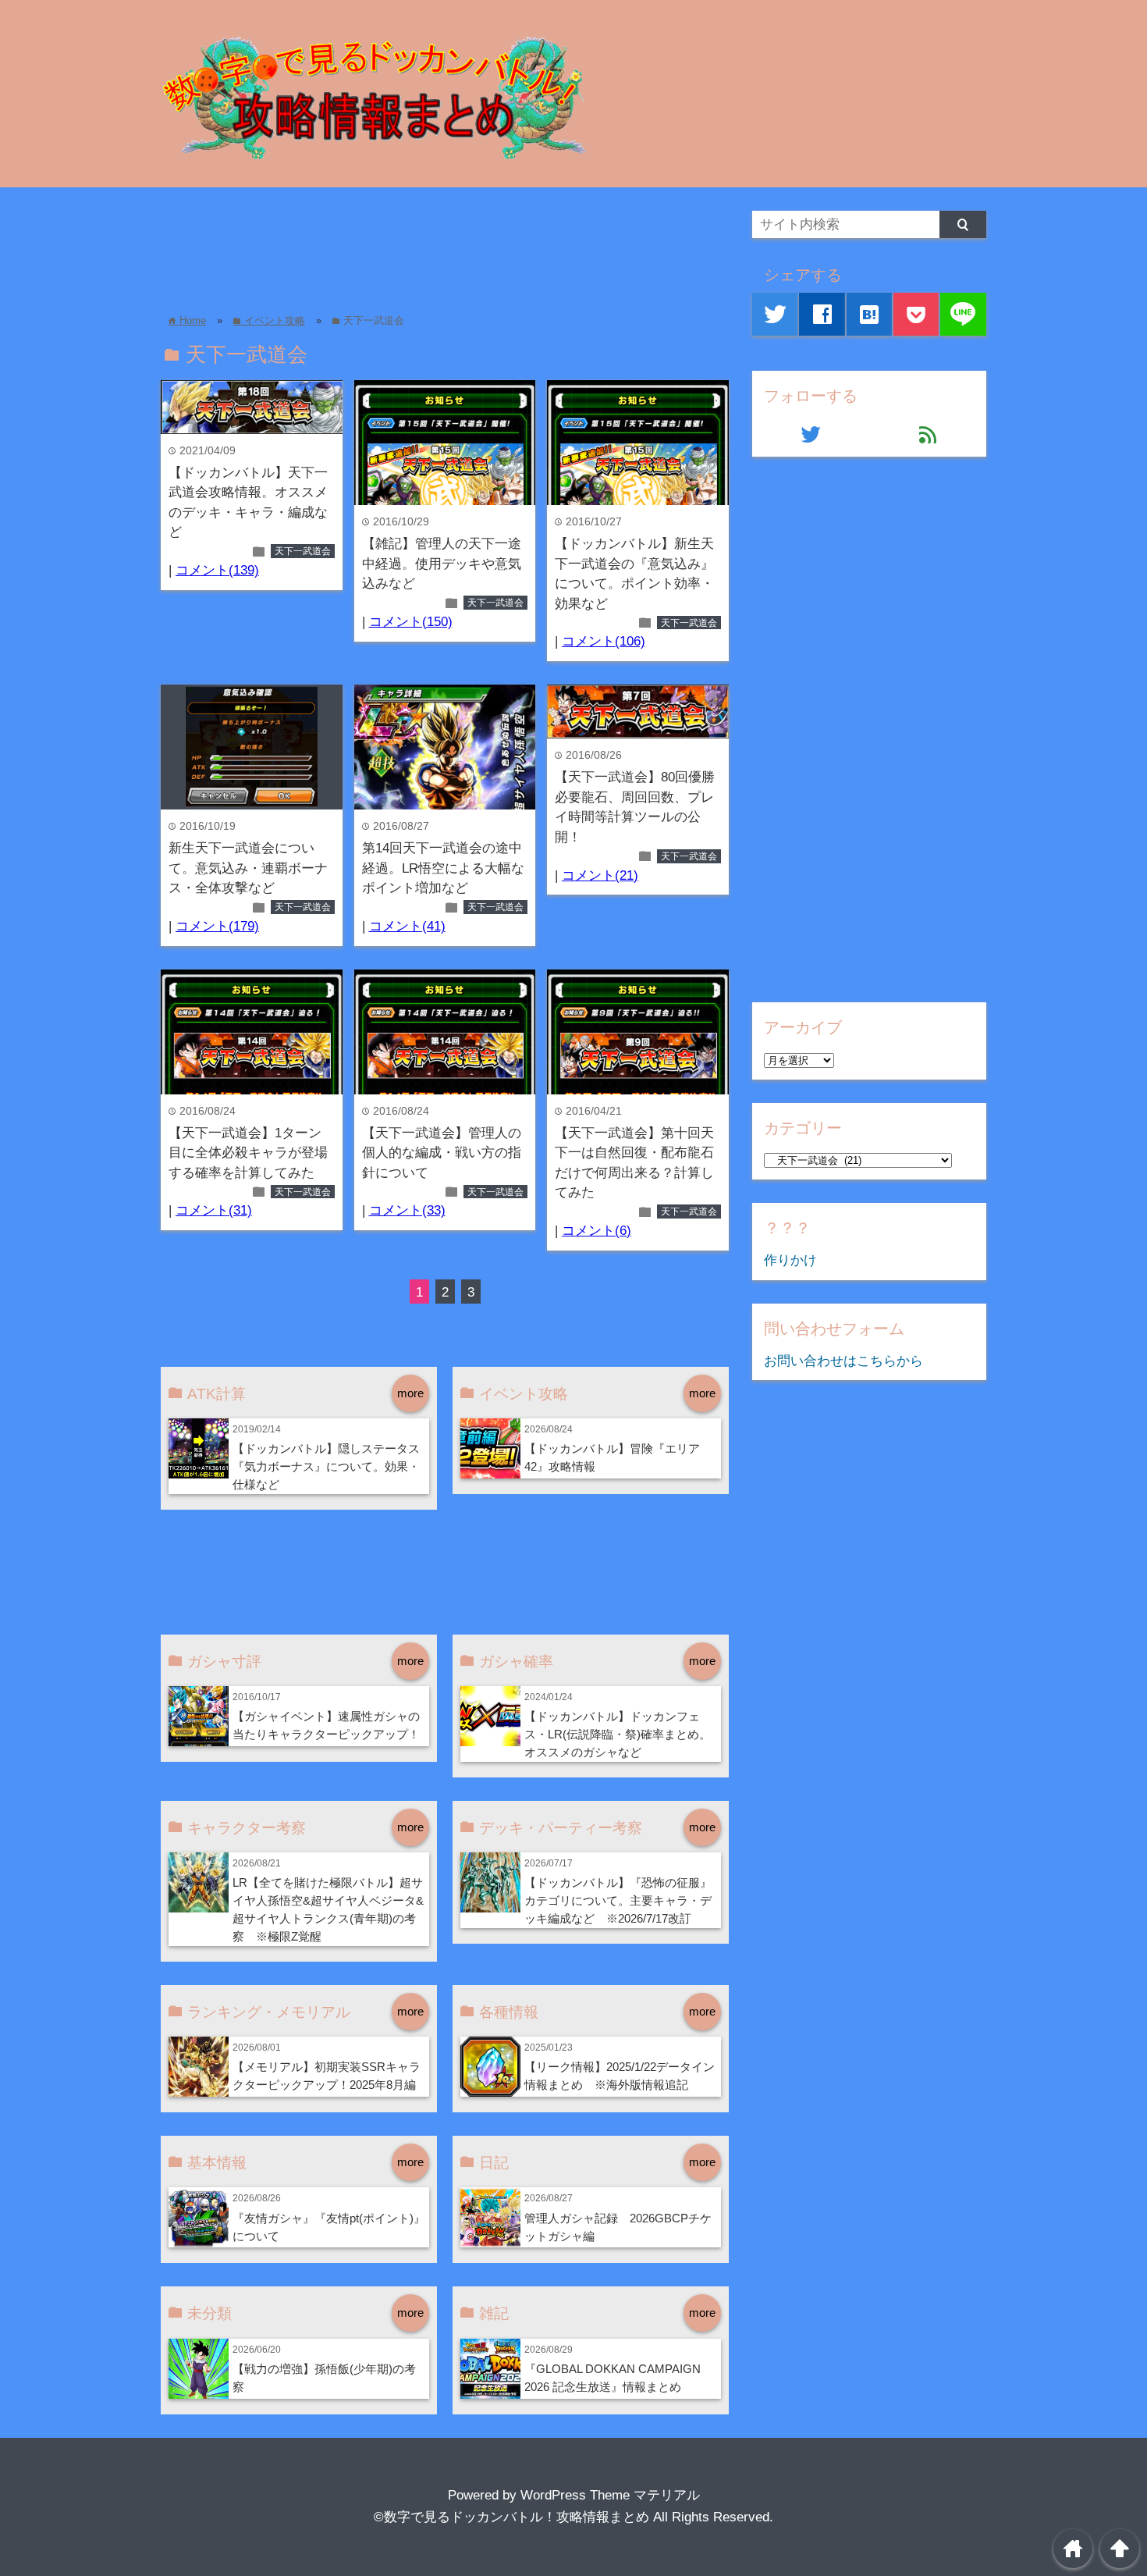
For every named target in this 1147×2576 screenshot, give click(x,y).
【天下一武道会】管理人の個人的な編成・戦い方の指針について (442, 1153)
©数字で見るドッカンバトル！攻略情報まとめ (511, 2517)
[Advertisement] (445, 246)
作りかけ (790, 1260)
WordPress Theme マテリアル (610, 2495)
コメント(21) (600, 875)
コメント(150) (411, 622)
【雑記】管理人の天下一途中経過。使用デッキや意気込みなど (442, 564)
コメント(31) (214, 1210)
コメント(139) (217, 570)
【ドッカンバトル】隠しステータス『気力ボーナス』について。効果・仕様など (326, 1466)
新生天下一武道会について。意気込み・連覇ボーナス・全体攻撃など (248, 868)
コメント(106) (604, 641)
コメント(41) (407, 926)
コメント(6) (597, 1231)
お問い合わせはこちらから (843, 1361)
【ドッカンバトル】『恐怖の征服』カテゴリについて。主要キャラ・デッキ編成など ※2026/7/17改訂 (618, 1900)
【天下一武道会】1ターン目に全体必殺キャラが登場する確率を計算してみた (248, 1153)
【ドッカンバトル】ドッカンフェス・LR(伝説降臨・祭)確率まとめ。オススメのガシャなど (618, 1734)
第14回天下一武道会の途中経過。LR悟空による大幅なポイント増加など (443, 868)
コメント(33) (407, 1210)
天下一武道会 (303, 551)
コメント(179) (217, 926)
